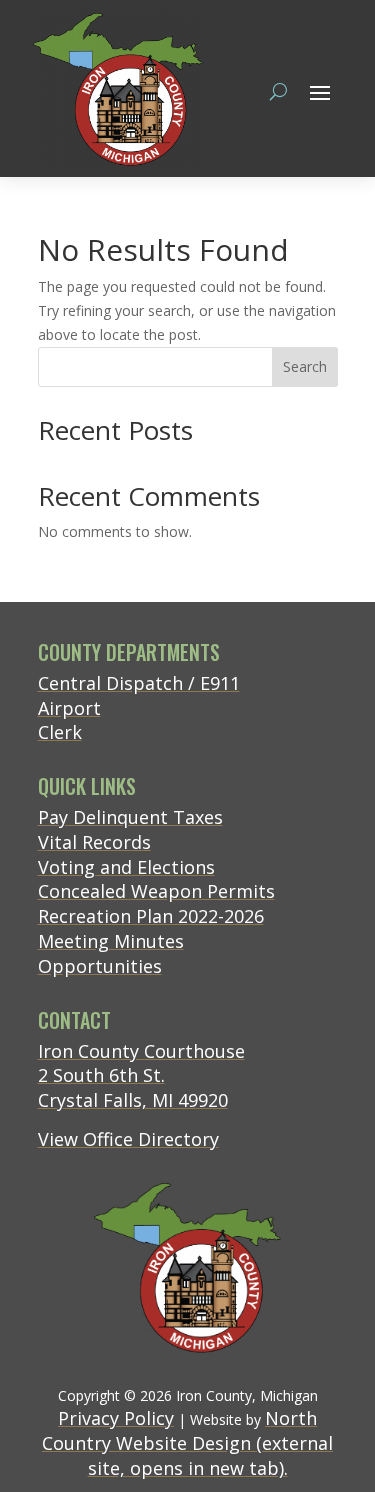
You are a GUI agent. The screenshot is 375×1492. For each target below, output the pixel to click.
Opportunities (100, 966)
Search (305, 366)
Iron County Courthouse (141, 1051)
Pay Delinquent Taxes (130, 817)
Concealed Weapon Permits (156, 891)
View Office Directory (128, 1139)
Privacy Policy (116, 1418)
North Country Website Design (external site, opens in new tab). (187, 1443)
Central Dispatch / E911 (139, 683)
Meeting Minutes (111, 941)
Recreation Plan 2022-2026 (151, 916)
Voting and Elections (126, 867)
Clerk (60, 732)
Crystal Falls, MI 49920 (133, 1100)
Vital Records (94, 842)
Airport (69, 708)
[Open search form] (278, 91)
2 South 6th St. (101, 1075)
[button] (320, 92)
